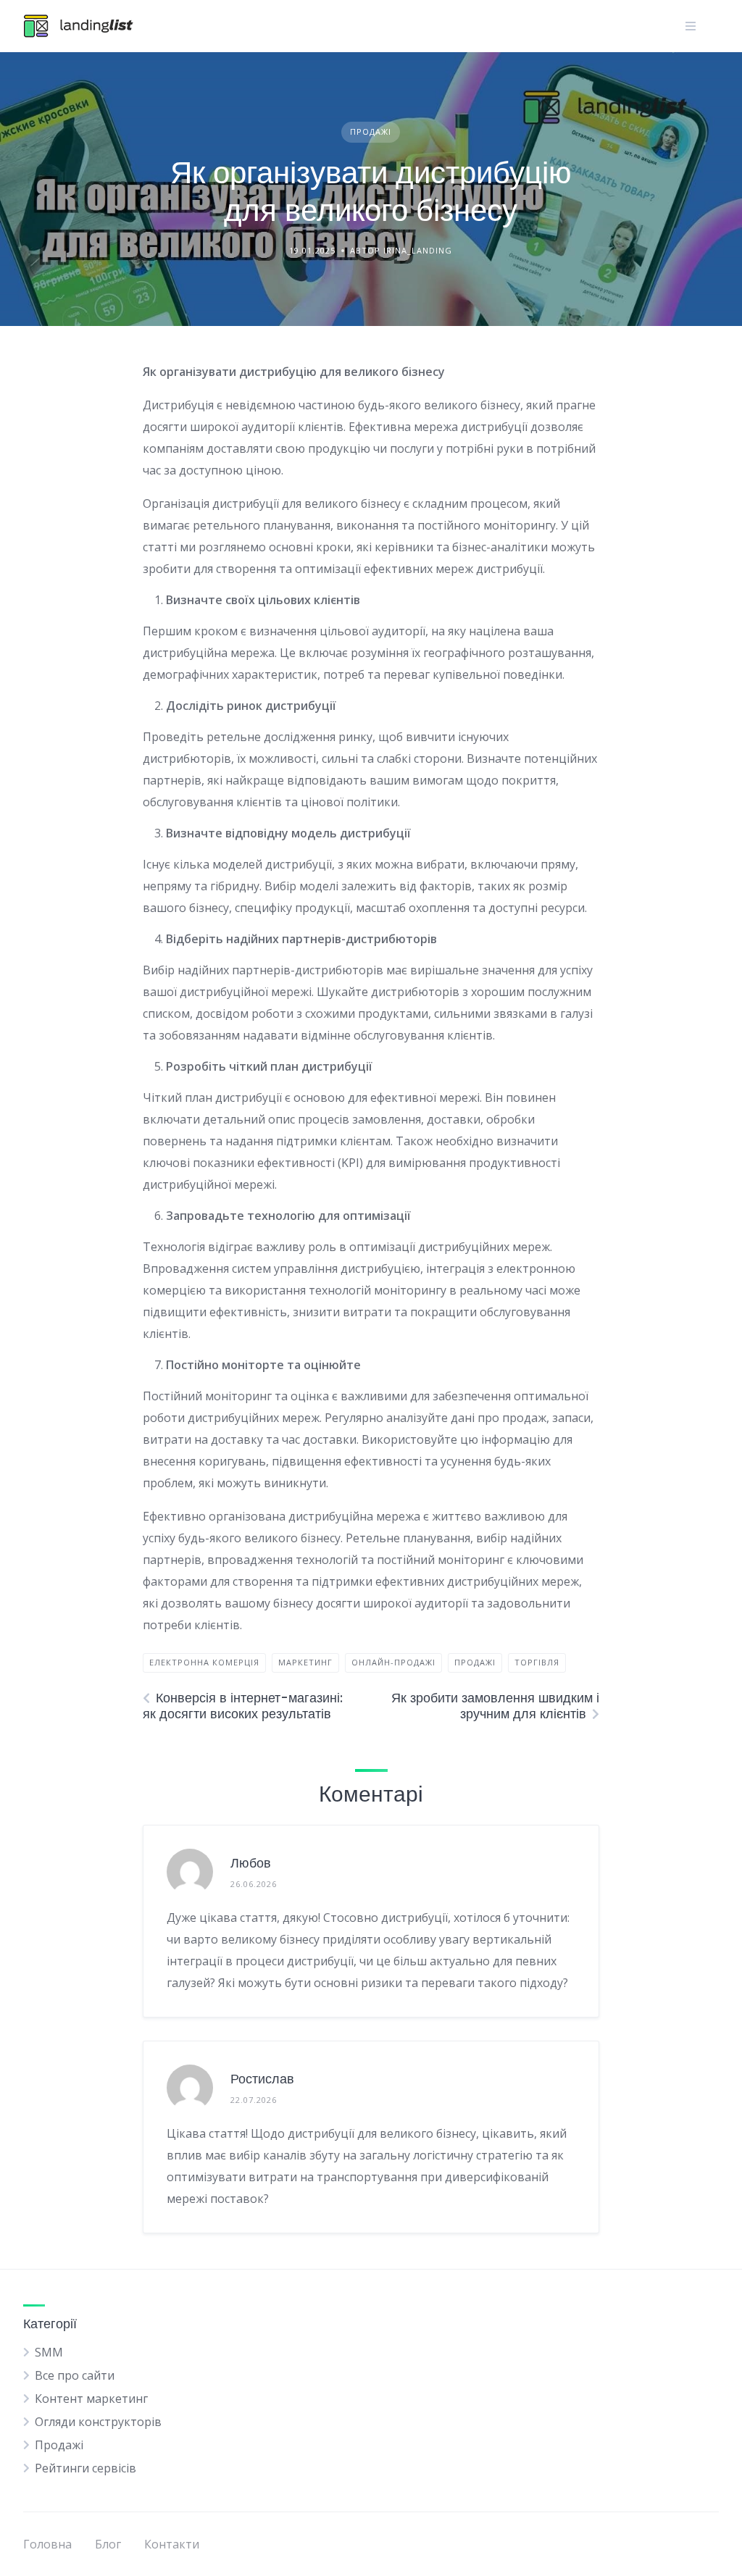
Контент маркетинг (91, 2399)
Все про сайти (75, 2375)
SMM (49, 2352)
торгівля (537, 1662)
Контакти (172, 2544)
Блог (108, 2544)
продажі (475, 1662)
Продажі (371, 131)
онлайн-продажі (393, 1662)
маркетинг (305, 1662)
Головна (47, 2544)
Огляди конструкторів (98, 2422)
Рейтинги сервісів (86, 2468)
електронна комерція (204, 1662)
